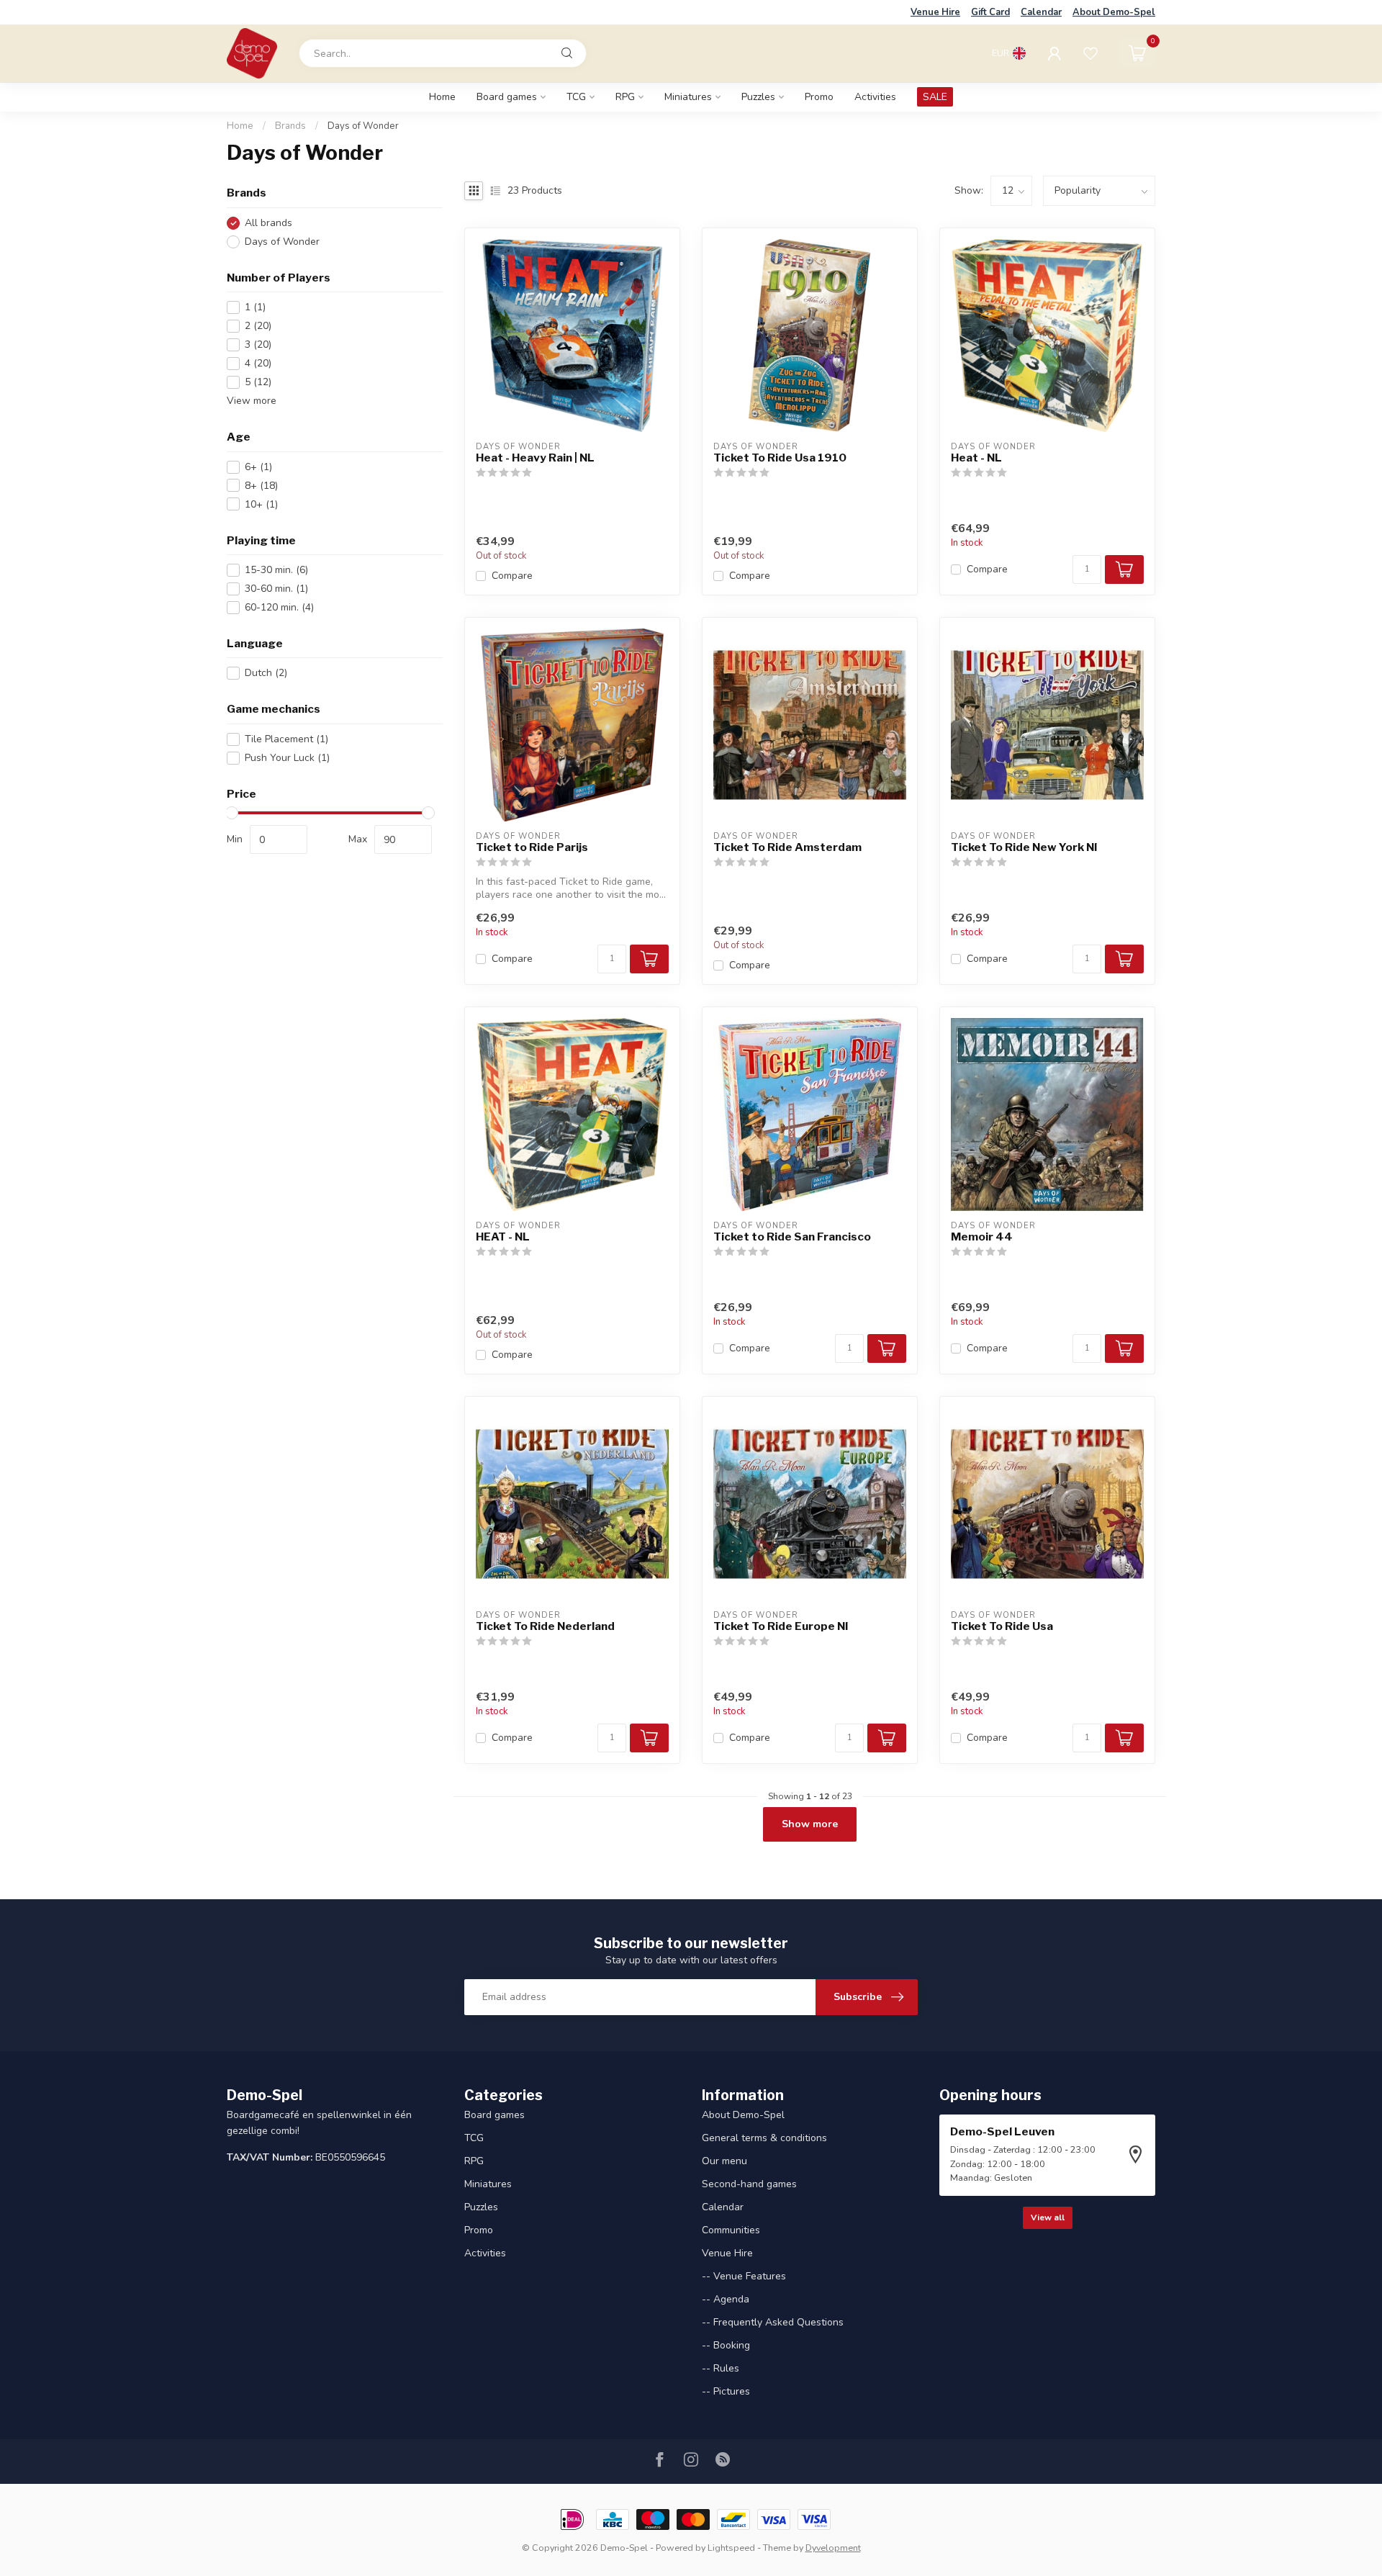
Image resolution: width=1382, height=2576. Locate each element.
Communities (731, 2230)
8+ (261, 486)
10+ (261, 504)
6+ (258, 467)
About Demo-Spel (1114, 12)
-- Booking (726, 2345)
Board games (507, 97)
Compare (512, 576)
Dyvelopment (833, 2548)
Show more (810, 1824)
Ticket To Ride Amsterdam (787, 847)
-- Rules (721, 2368)
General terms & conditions (764, 2138)
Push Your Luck (287, 758)
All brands (268, 223)
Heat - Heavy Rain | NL (535, 458)
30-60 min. (276, 589)
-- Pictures (726, 2391)
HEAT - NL (503, 1237)
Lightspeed (731, 2548)
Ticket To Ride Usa (1002, 1626)
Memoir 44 (982, 1237)
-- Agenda (726, 2299)
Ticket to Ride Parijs (532, 847)
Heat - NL (976, 458)
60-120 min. (279, 607)
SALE (935, 97)
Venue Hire (935, 12)
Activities (875, 97)
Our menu (724, 2161)
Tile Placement (286, 739)
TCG (576, 97)
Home (442, 97)
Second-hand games (749, 2184)
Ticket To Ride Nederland (545, 1626)
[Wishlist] (1090, 53)
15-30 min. (276, 570)
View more (252, 401)
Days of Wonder (363, 126)
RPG (625, 97)
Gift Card (990, 12)
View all (1048, 2217)
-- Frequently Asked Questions (773, 2322)
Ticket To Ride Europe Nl (781, 1626)
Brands (290, 126)
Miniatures (688, 97)
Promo (819, 97)
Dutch (266, 674)
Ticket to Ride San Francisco (792, 1237)
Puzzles (758, 97)
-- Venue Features (744, 2276)
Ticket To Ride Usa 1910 (780, 458)
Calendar (1041, 12)
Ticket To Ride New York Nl (1024, 847)
